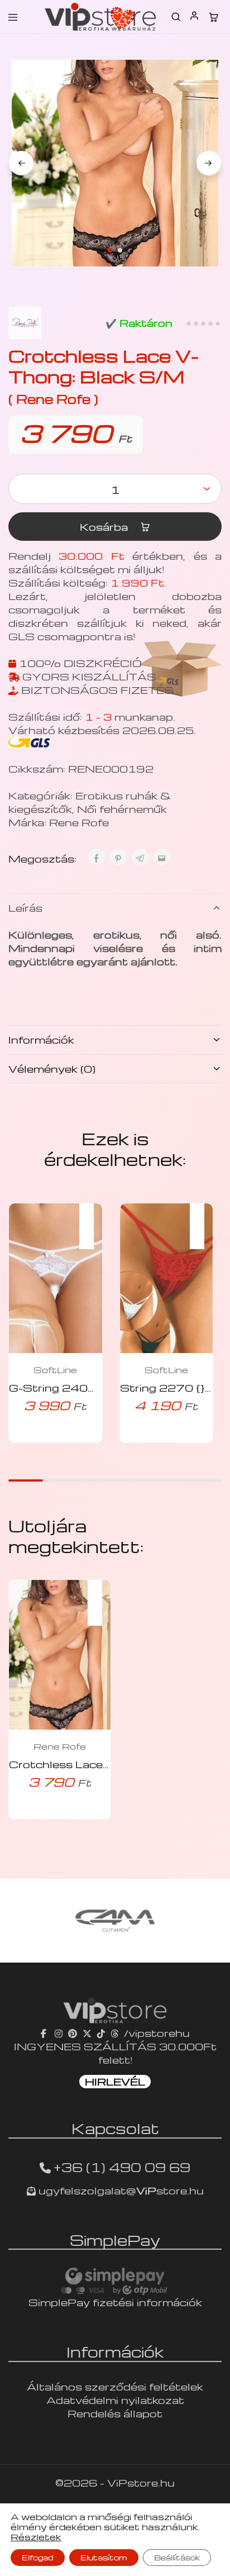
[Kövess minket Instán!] (59, 2033)
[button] (92, 1219)
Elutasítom (104, 2557)
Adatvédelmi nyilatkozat (115, 2400)
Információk (41, 1039)
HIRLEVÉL (115, 2081)
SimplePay (115, 2240)
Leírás (25, 908)
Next (209, 163)
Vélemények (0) (52, 1068)
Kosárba (105, 527)
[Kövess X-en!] (87, 2033)
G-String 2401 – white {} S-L (92, 1387)
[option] (115, 1921)
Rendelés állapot (115, 2413)
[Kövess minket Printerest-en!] (73, 2033)
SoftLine (55, 1370)
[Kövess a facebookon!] (45, 2033)
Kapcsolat (115, 2128)
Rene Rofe (79, 822)
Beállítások (177, 2557)
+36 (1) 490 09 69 (122, 2167)
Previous (21, 163)
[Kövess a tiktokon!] (101, 2033)
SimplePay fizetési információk (115, 2302)
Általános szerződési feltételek (115, 2386)
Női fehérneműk (122, 809)
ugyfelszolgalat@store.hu (120, 2190)
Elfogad (38, 2557)
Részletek (36, 2537)
